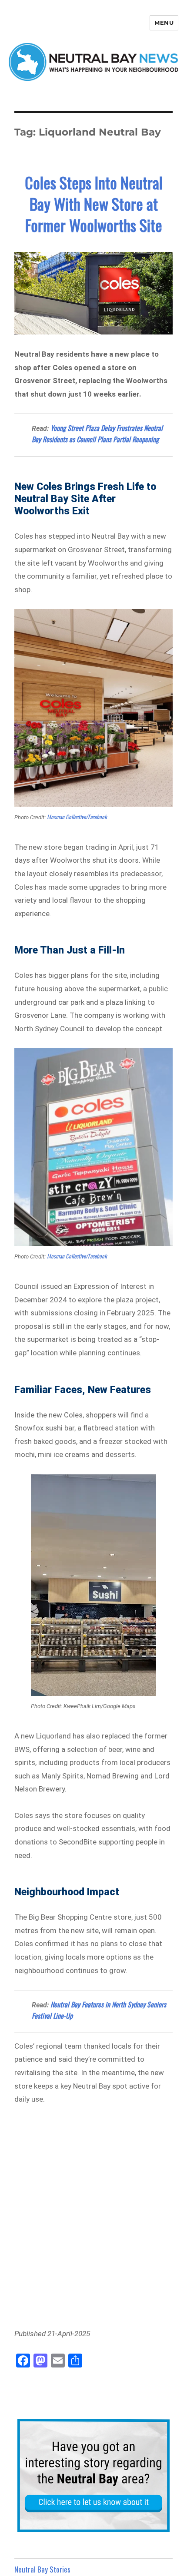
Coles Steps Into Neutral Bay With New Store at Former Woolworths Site (94, 204)
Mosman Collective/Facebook (77, 817)
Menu (164, 23)
